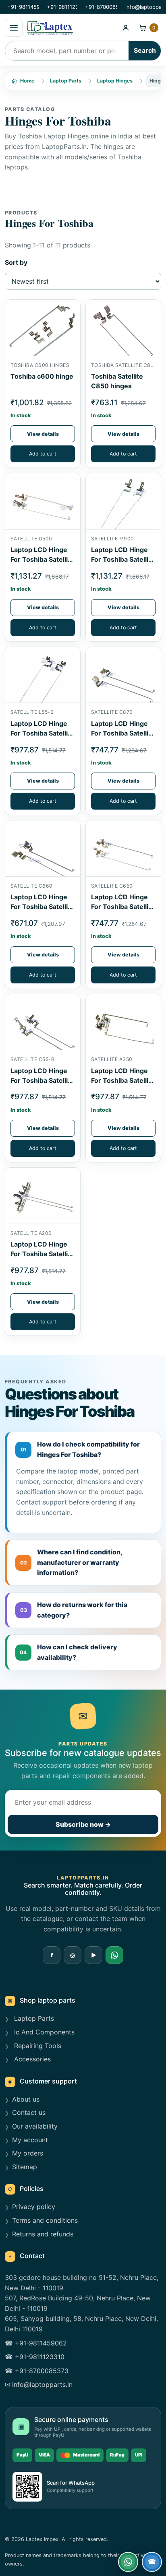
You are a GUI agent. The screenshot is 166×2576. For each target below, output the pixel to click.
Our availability (35, 2126)
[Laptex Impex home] (71, 28)
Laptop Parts (66, 81)
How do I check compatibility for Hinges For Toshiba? (80, 1449)
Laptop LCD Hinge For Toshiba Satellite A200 (42, 1254)
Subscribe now (83, 1824)
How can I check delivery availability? (68, 1652)
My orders (28, 2153)
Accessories (31, 2059)
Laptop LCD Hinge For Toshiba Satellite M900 (123, 559)
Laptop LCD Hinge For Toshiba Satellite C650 (123, 907)
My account (30, 2140)
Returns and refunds (43, 2234)
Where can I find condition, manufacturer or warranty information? (71, 1562)
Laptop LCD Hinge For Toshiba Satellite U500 (42, 559)
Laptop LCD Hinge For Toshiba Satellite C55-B (42, 1080)
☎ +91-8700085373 (37, 2371)
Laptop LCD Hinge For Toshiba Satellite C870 (123, 733)
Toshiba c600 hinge (42, 376)
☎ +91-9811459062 (36, 2343)
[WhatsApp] (114, 1955)
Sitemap (25, 2167)
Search (145, 50)
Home (27, 81)
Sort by (16, 262)
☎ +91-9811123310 (35, 2357)
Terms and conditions (45, 2220)
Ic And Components (43, 2032)
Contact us (29, 2112)
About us (26, 2099)
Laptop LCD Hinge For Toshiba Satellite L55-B (42, 733)
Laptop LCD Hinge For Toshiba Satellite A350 (123, 1080)
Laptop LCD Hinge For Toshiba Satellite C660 (42, 907)
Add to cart (43, 454)
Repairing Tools (37, 2046)
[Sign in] (126, 28)
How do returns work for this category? (74, 1610)
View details (43, 434)
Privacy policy (34, 2207)
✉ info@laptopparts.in (39, 2384)
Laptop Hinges (115, 81)
